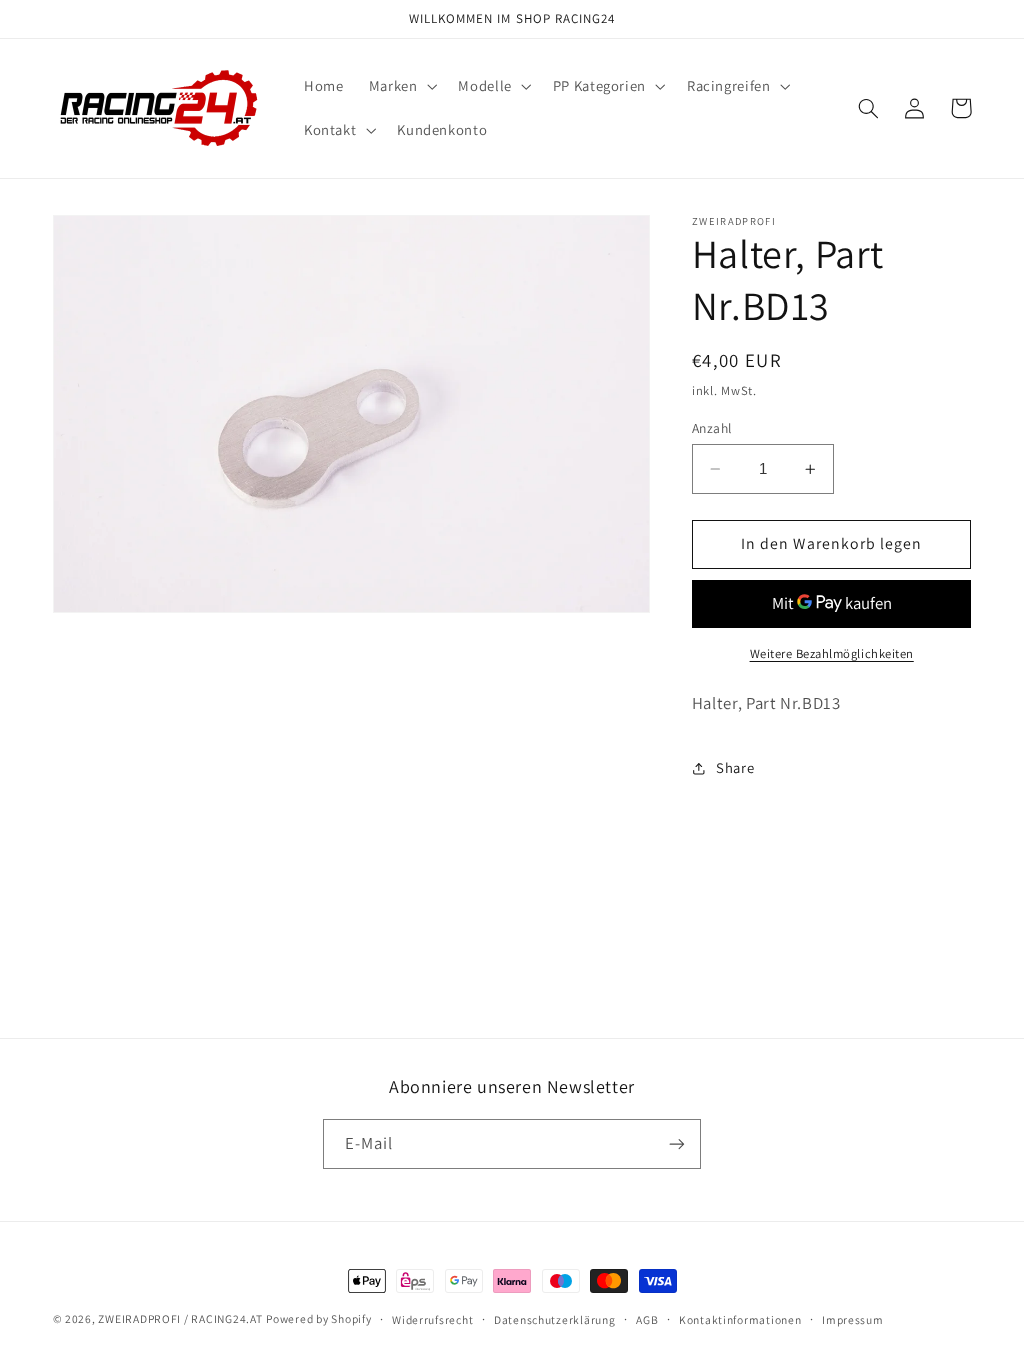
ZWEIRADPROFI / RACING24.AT (180, 1318)
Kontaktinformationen (740, 1319)
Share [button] (735, 767)
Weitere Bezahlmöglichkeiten (832, 653)
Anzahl (712, 428)
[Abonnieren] (677, 1143)
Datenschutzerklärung (555, 1319)
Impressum (853, 1319)
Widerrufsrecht (432, 1319)
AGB (647, 1319)
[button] (401, 86)
